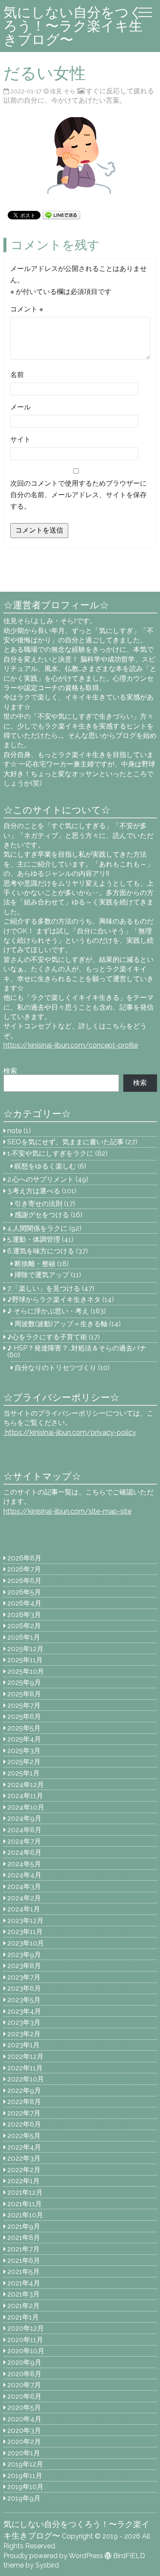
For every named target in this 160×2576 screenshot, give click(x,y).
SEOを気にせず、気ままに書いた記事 (65, 1142)
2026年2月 (24, 1626)
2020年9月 (24, 2362)
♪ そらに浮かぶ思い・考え (48, 1311)
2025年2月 (24, 1762)
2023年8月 (24, 1966)
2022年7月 (24, 2113)
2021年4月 (24, 2283)
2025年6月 (24, 1717)
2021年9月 (24, 2226)
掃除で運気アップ (42, 1275)
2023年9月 (24, 1955)
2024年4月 (24, 1875)
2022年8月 (24, 2102)
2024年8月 (24, 1830)
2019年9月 (24, 2498)
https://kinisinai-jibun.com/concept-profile (71, 1045)
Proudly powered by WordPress (53, 2556)
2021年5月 (23, 2272)
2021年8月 (24, 2238)
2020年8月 (24, 2374)
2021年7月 (23, 2249)
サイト (20, 439)
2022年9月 (24, 2091)
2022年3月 (24, 2158)
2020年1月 (24, 2453)
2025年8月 (24, 1694)
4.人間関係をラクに (37, 1228)
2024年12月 (26, 1785)
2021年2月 (23, 2306)
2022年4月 (24, 2147)
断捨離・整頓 (35, 1264)
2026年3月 (24, 1615)
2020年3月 (24, 2431)
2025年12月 (25, 1649)
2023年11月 (25, 1932)
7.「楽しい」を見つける (44, 1288)
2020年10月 (26, 2351)
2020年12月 (26, 2328)
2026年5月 (24, 1592)
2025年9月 (24, 1682)
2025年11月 (25, 1660)
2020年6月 (24, 2396)
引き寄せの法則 (38, 1204)
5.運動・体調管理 (34, 1239)
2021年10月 (25, 2215)
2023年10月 (26, 1943)
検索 (10, 1071)
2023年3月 (24, 2022)
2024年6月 (24, 1852)
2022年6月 (24, 2124)
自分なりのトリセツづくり (55, 1368)
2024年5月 (24, 1864)
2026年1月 (24, 1637)
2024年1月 (24, 1909)
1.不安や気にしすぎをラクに (50, 1153)
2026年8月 (24, 1558)
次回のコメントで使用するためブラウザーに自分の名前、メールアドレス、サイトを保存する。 (79, 495)
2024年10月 (26, 1807)
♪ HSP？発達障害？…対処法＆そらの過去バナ (77, 1348)
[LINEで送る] (61, 214)
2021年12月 (25, 2192)
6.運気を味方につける (41, 1251)
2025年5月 (24, 1728)
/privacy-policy (70, 1432)
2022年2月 (24, 2170)
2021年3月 (23, 2294)
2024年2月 (24, 1898)
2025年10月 (26, 1671)
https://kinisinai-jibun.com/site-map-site (67, 1511)
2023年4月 (24, 2011)
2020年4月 (24, 2419)
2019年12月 (25, 2464)
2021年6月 (24, 2261)
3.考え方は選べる (34, 1191)
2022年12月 (25, 2056)
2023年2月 (24, 2034)
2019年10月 (25, 2487)
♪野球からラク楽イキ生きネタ (54, 1300)
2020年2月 (24, 2442)
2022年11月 (25, 2068)
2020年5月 (24, 2408)
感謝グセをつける (42, 1215)
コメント (27, 309)
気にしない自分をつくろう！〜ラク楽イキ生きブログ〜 (73, 26)
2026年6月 (24, 1581)
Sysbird (47, 2565)
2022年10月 (26, 2079)
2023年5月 (24, 2000)
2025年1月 (23, 1773)
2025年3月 (24, 1751)
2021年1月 (23, 2317)
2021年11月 (25, 2204)
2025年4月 (24, 1739)
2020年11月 (25, 2340)
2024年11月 (25, 1796)
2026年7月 (24, 1569)
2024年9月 (24, 1818)
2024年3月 (24, 1887)
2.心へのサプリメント (41, 1179)
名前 (17, 375)
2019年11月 (25, 2476)
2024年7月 (24, 1841)
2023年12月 (25, 1921)
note (15, 1131)
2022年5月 (24, 2136)
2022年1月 (23, 2181)
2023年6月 (24, 1988)
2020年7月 (24, 2385)
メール (20, 407)
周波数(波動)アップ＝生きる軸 (61, 1324)
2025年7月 (24, 1705)
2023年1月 (23, 2045)
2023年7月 (24, 1977)
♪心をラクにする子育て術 (47, 1337)
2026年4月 (24, 1603)
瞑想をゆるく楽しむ (45, 1166)
